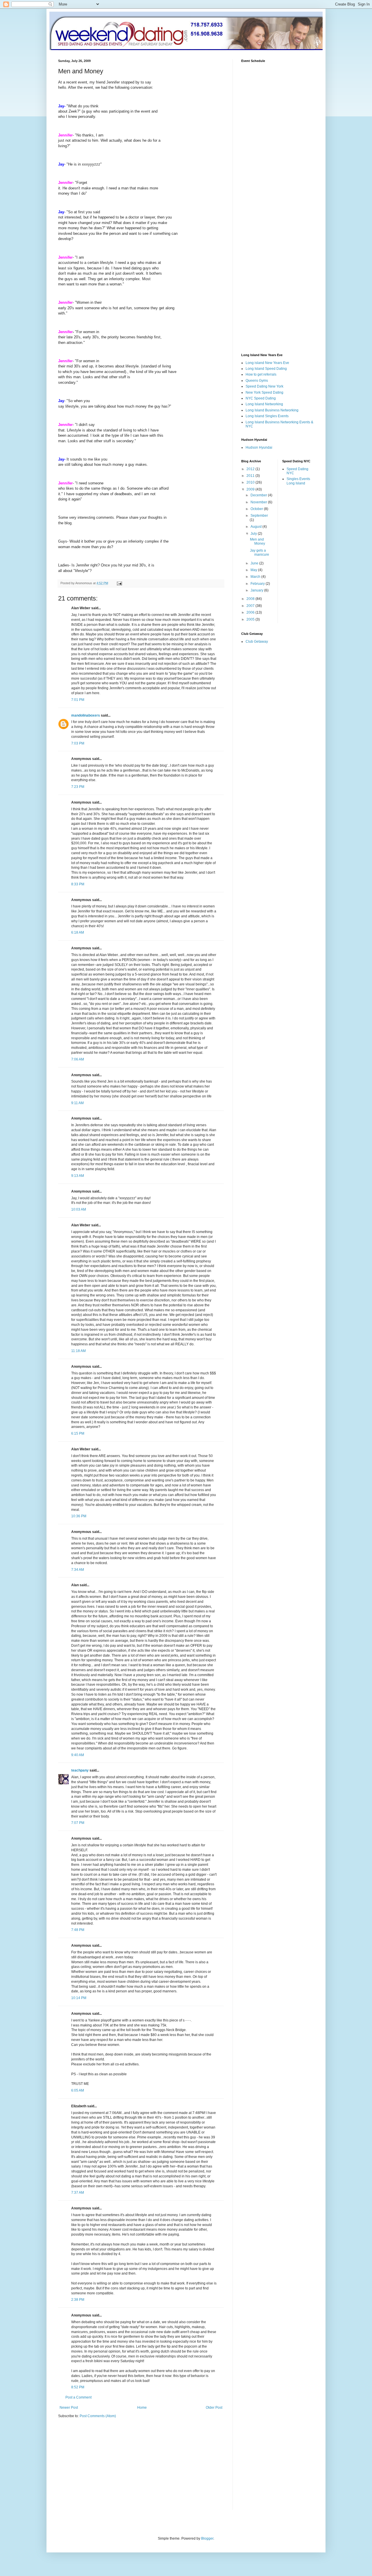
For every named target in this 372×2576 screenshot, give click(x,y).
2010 (251, 482)
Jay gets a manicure (260, 552)
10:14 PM (79, 1998)
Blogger (207, 2538)
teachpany (80, 1770)
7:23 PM (78, 787)
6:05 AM (78, 2090)
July (254, 534)
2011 (251, 476)
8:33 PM (78, 884)
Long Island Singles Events (267, 416)
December (259, 495)
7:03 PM (78, 743)
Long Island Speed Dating (266, 369)
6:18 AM (78, 932)
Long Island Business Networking (272, 410)
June (255, 563)
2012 (251, 469)
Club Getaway (257, 642)
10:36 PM (79, 1516)
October (257, 509)
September (259, 516)
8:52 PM (78, 2387)
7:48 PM (78, 1930)
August (256, 527)
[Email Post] (119, 583)
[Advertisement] (107, 2468)
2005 (251, 619)
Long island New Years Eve (267, 363)
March (256, 577)
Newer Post (69, 2408)
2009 (251, 489)
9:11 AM (77, 1103)
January (257, 590)
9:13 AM (78, 1176)
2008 (251, 599)
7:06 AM (78, 1059)
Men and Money (257, 541)
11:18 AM (78, 1351)
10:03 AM (79, 1209)
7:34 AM (78, 1570)
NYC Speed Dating (261, 398)
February (258, 584)
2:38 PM (78, 2300)
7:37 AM (78, 2193)
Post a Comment (78, 2397)
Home (142, 2408)
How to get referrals (261, 374)
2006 (251, 612)
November (259, 502)
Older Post (214, 2408)
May (254, 570)
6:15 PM (78, 1433)
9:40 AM (78, 1755)
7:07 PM (78, 1823)
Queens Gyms (257, 381)
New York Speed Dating (264, 392)
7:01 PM (78, 700)
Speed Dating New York (264, 386)
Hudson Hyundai (259, 447)
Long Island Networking (264, 404)
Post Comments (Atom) (98, 2416)
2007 (251, 606)
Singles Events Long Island (298, 481)
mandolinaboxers (86, 715)
